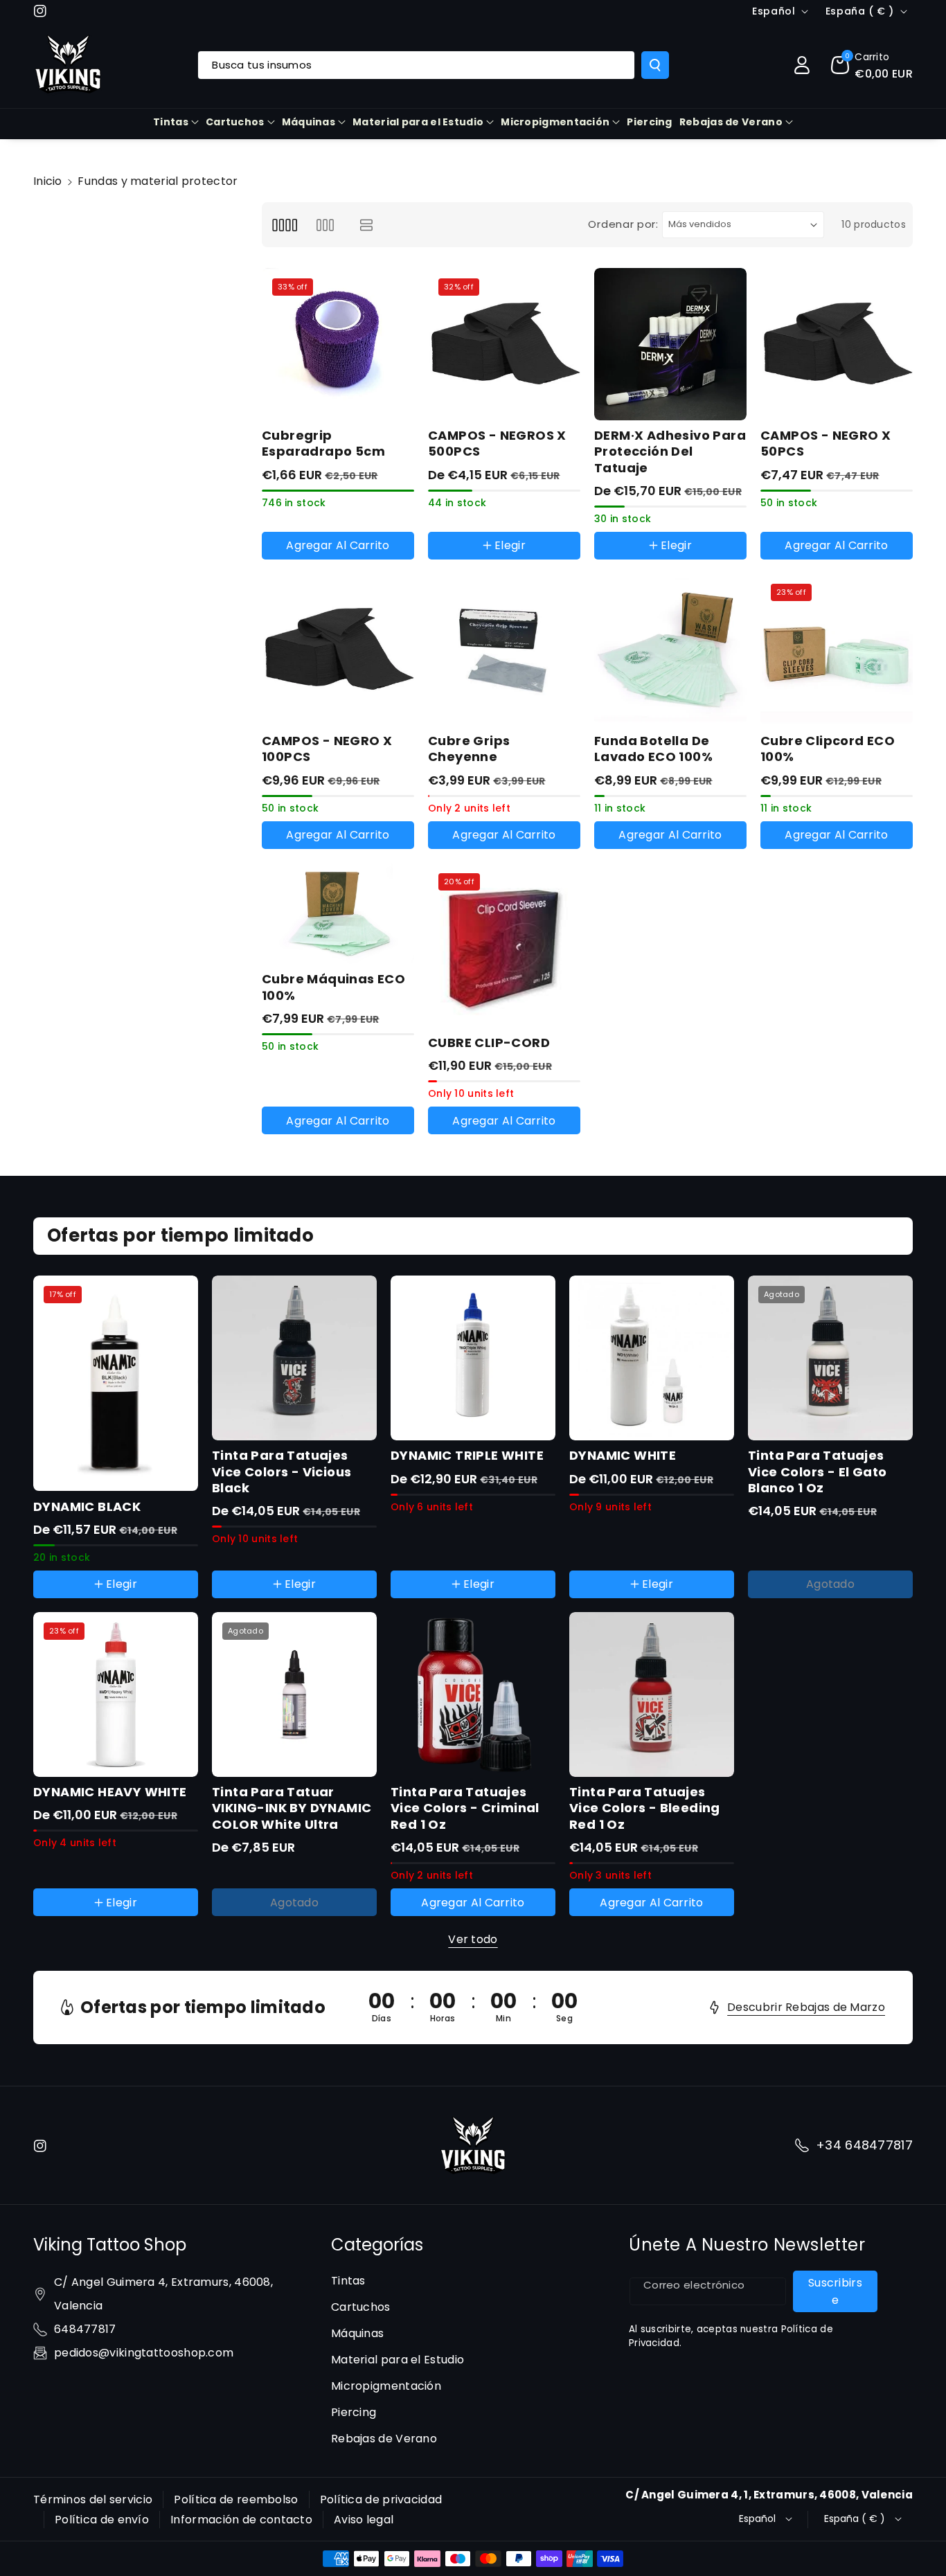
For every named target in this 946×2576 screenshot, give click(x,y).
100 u (537, 562)
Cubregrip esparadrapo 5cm (323, 444)
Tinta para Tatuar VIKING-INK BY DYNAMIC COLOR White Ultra (292, 1808)
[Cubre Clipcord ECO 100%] (837, 650)
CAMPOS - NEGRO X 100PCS (327, 749)
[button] (872, 65)
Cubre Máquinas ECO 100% (333, 987)
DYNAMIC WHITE (623, 1455)
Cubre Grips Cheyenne (469, 749)
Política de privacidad (381, 2499)
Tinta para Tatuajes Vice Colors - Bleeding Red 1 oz (645, 1808)
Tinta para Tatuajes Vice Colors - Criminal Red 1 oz (465, 1808)
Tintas (171, 122)
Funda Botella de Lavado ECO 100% (653, 749)
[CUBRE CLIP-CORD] (504, 945)
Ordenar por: (623, 224)
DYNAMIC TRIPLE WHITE (467, 1455)
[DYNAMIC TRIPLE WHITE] (473, 1358)
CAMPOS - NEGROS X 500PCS (497, 444)
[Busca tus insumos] (655, 65)
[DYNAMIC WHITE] (652, 1358)
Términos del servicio (93, 2499)
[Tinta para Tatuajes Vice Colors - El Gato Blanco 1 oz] (830, 1358)
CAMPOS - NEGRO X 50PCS (825, 444)
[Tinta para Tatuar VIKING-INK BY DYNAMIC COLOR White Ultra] (294, 1694)
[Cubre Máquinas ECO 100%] (338, 914)
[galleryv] (325, 225)
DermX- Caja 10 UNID (661, 562)
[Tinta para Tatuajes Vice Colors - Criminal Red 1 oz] (473, 1694)
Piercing (354, 2412)
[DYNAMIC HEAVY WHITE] (116, 1694)
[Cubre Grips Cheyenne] (504, 650)
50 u (493, 562)
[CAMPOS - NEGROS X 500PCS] (504, 344)
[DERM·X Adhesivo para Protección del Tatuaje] (670, 344)
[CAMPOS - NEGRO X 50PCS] (837, 344)
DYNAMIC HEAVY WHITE (110, 1792)
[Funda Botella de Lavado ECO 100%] (670, 650)
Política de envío (102, 2520)
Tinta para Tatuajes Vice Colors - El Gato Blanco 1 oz (817, 1472)
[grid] (284, 225)
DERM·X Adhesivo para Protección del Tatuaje (670, 451)
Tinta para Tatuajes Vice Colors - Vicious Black (282, 1472)
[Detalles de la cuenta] (802, 65)
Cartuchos (235, 122)
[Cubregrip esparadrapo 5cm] (338, 344)
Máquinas (309, 122)
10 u (452, 562)
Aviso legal (364, 2520)
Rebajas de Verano (731, 122)
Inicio (48, 181)
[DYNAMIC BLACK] (116, 1383)
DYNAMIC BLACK (87, 1506)
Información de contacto (241, 2520)
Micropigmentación (555, 122)
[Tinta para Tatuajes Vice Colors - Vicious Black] (294, 1358)
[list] (367, 225)
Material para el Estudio (418, 122)
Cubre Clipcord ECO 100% (828, 749)
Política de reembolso (236, 2499)
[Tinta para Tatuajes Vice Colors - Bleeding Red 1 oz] (652, 1694)
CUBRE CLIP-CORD (489, 1043)
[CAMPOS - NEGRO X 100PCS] (338, 650)
